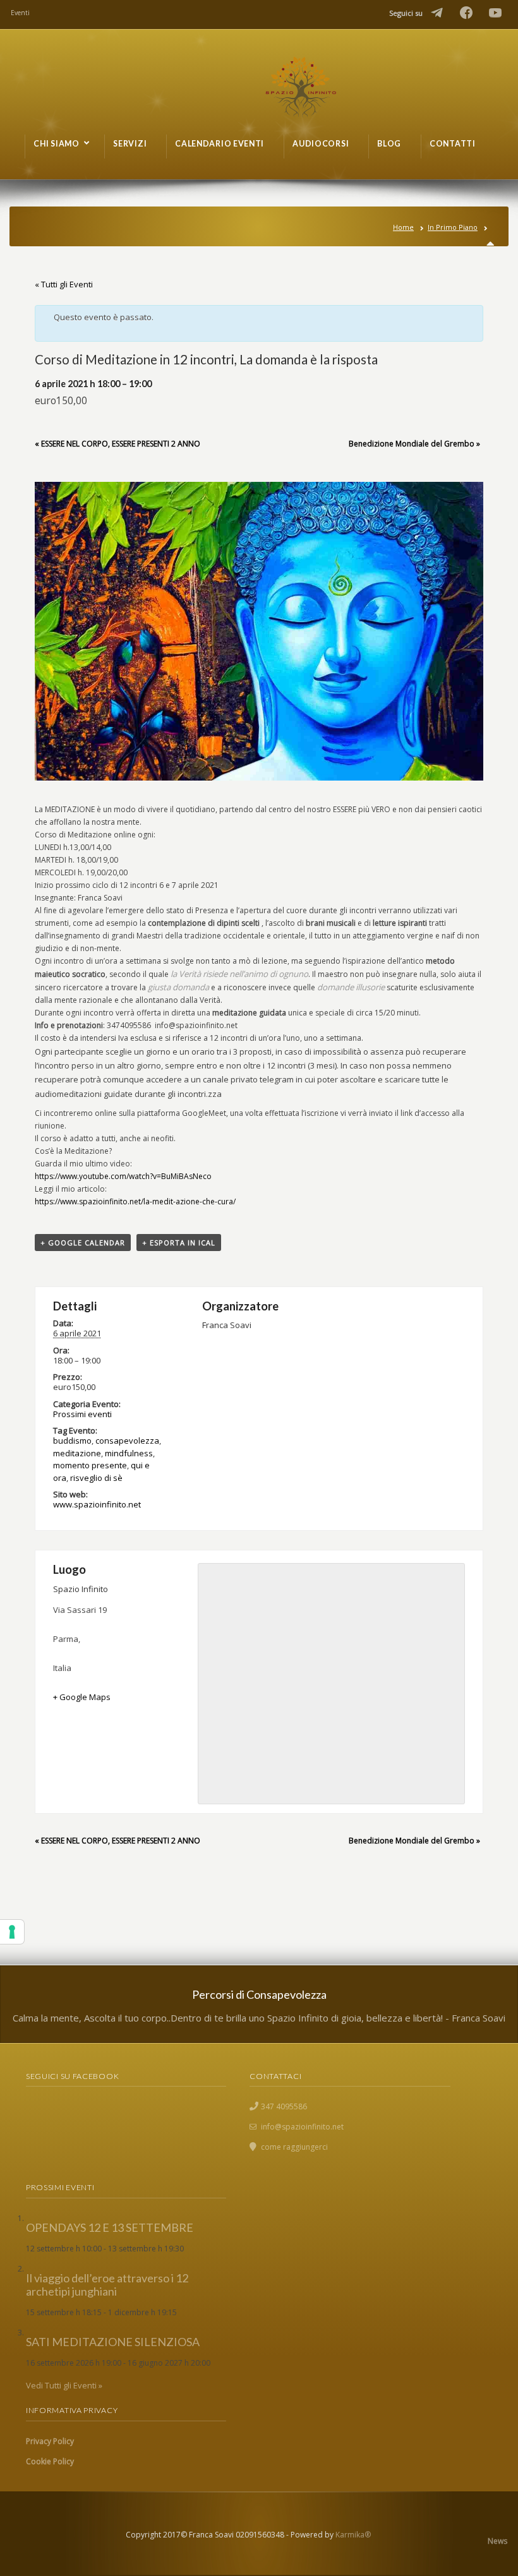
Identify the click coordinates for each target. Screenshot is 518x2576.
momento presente (90, 1465)
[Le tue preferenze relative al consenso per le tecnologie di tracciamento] (12, 1932)
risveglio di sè (96, 1478)
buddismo (72, 1441)
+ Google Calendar (83, 1243)
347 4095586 (284, 2106)
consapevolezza (127, 1441)
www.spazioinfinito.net (97, 1504)
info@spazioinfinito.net (302, 2127)
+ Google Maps (82, 1697)
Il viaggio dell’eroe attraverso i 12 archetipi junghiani (107, 2285)
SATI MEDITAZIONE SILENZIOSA (113, 2342)
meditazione (77, 1453)
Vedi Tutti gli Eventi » (64, 2385)
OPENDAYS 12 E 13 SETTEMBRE (110, 2227)
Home (403, 227)
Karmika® (353, 2535)
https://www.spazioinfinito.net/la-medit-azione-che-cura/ (135, 1201)
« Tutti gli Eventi (64, 284)
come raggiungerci (294, 2147)
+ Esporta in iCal (179, 1243)
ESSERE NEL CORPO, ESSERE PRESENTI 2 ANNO (117, 444)
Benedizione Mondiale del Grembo (414, 444)
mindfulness (129, 1453)
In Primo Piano (453, 227)
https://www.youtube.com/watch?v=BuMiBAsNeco (123, 1176)
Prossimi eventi (82, 1414)
